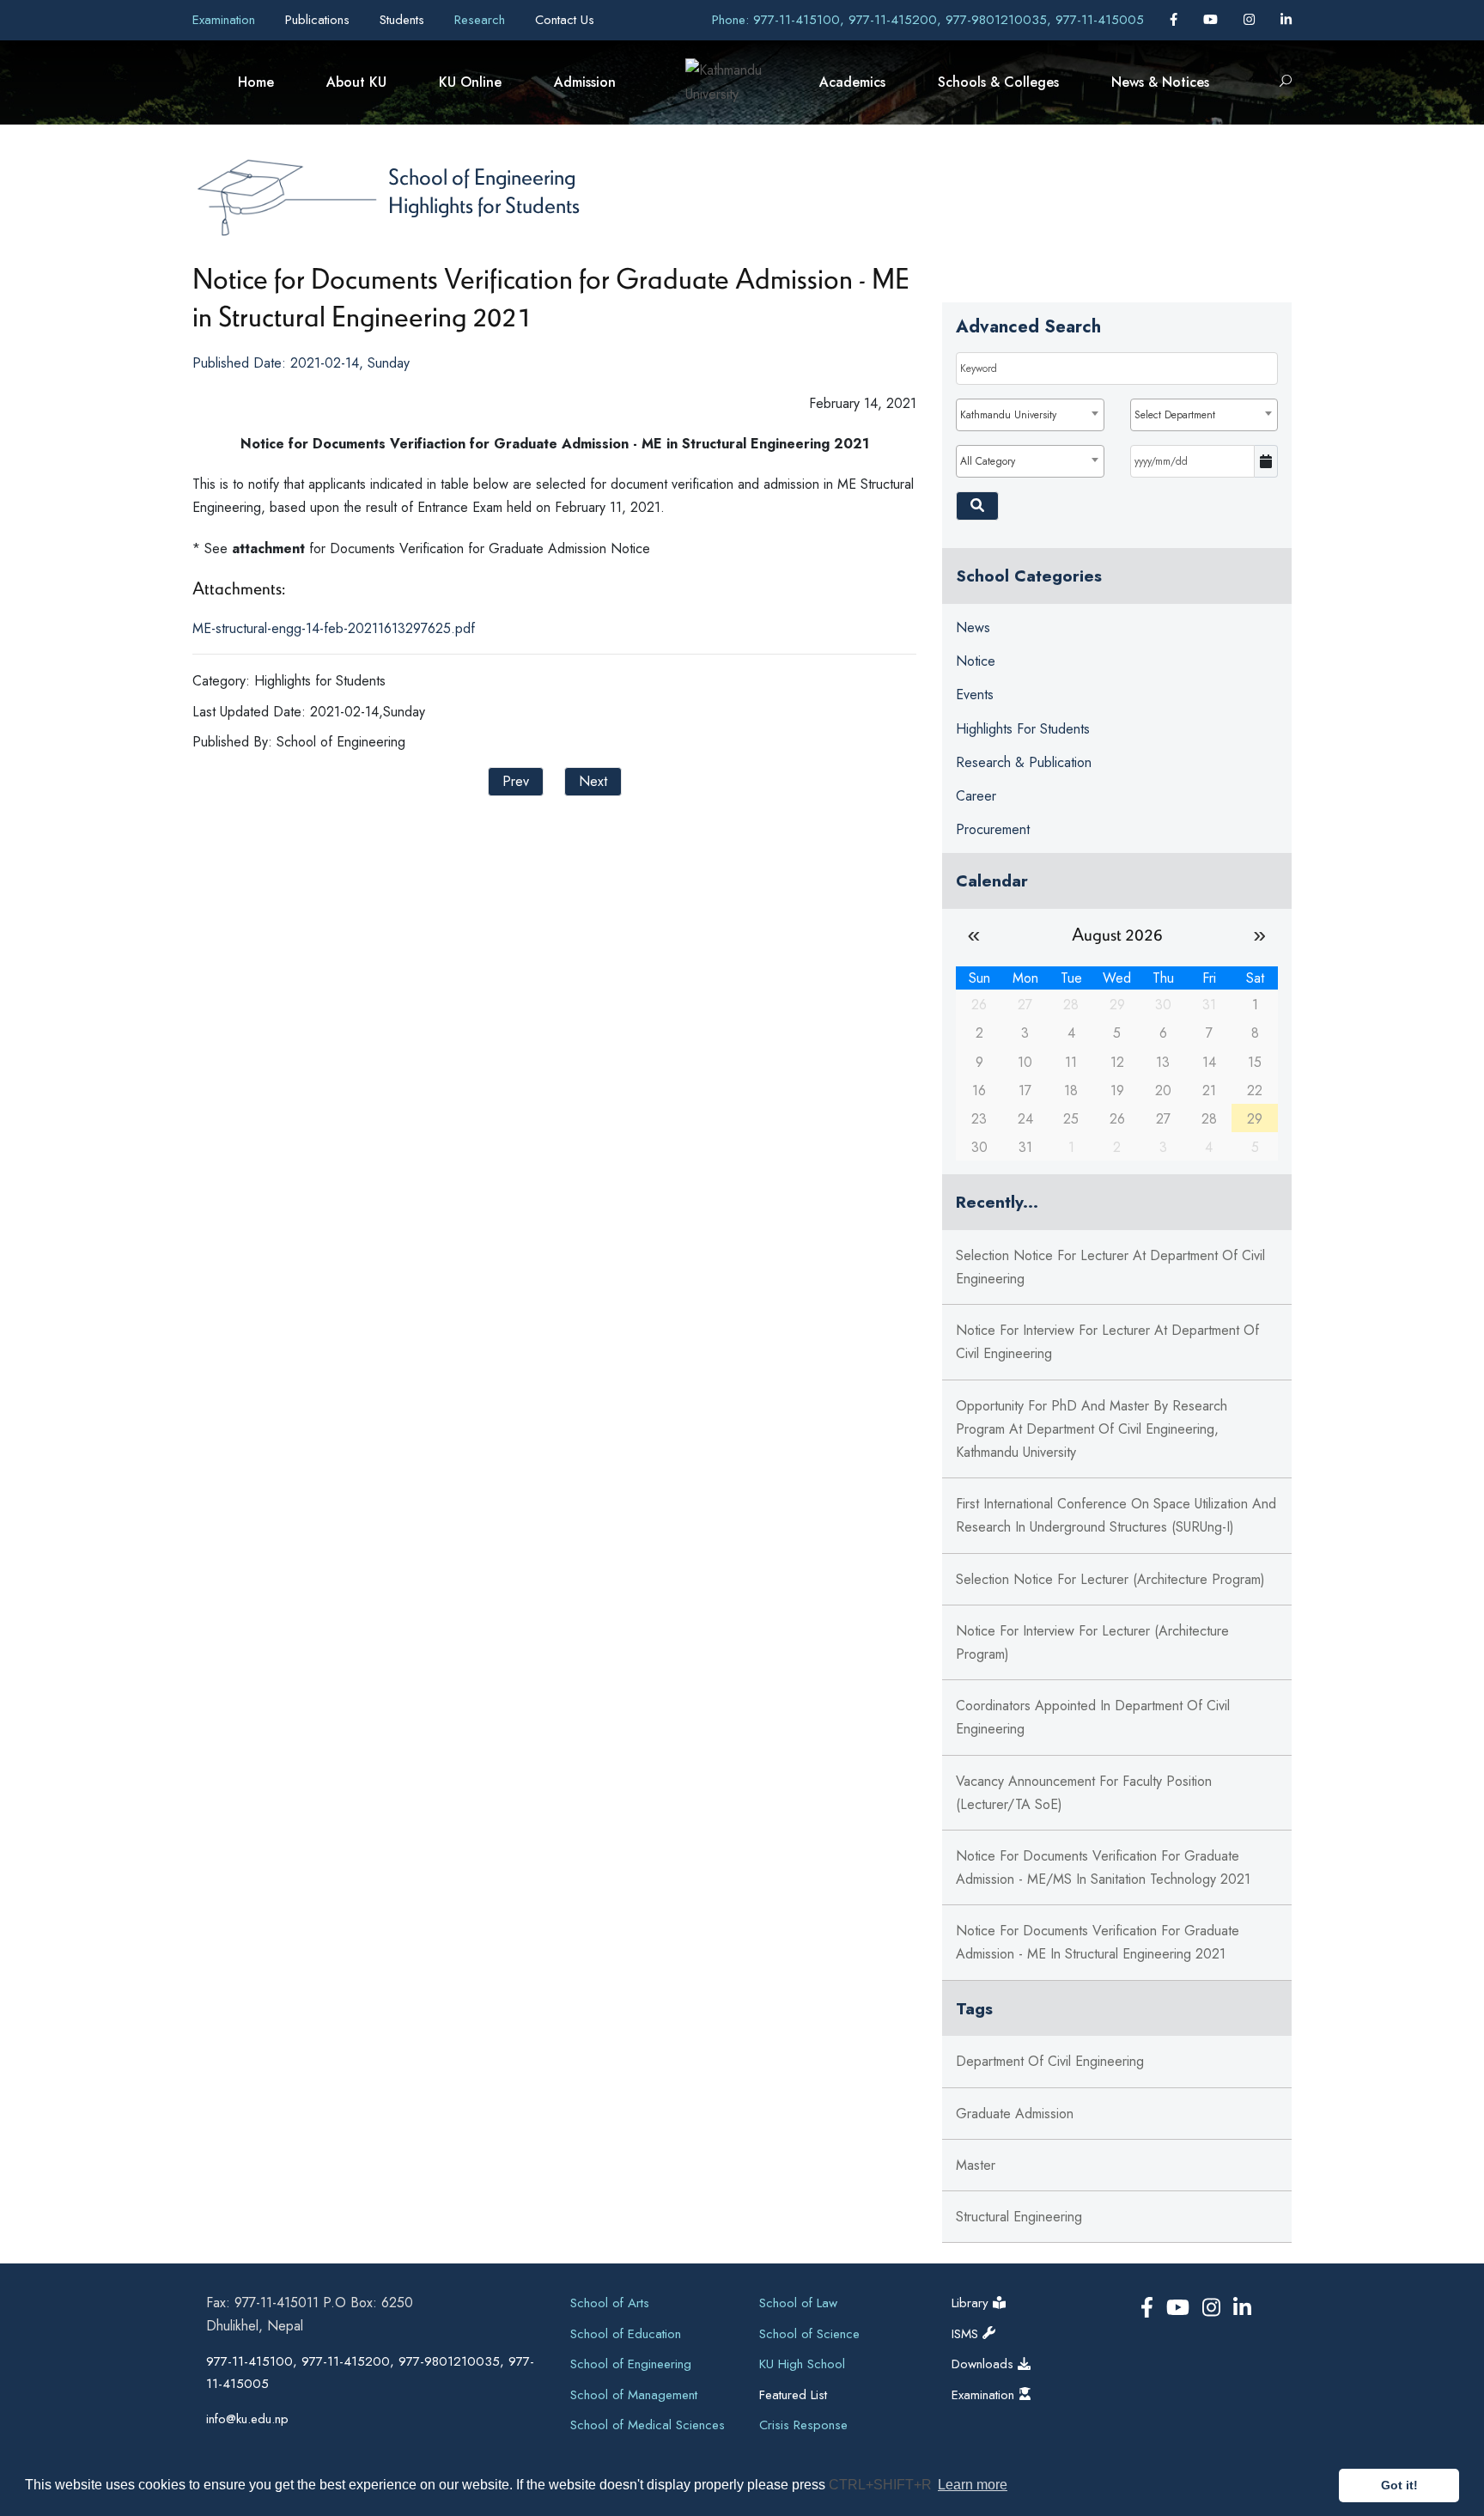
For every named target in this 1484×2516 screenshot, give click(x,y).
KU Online (470, 82)
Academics (852, 82)
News (973, 627)
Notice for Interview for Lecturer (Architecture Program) (1092, 1642)
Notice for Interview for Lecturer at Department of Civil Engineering (1107, 1342)
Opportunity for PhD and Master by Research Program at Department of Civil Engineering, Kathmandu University (1092, 1429)
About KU (356, 82)
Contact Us (565, 20)
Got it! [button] (1399, 2485)
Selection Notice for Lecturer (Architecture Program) (1110, 1579)
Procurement (993, 829)
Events (975, 694)
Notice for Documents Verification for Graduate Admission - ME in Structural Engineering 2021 (1098, 1942)
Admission (585, 82)
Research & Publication (1024, 762)
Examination (226, 20)
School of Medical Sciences (648, 2425)
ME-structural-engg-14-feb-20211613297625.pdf (334, 628)
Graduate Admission (1015, 2114)
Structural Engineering (1019, 2217)
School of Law (798, 2303)
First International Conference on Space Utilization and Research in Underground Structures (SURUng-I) (1116, 1515)
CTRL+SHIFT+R (882, 2485)
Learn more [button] (973, 2485)
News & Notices (1160, 82)
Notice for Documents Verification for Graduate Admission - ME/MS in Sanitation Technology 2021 (1103, 1867)
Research (482, 20)
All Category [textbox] (988, 461)
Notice (976, 661)
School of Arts (610, 2303)
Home (256, 82)
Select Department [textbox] (1175, 415)
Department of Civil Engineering (1050, 2061)
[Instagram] (1251, 20)
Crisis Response (803, 2425)
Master (976, 2165)
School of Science (809, 2334)
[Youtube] (1213, 20)
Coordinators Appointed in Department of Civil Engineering (1093, 1717)
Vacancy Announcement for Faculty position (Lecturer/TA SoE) (1084, 1793)
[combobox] (1030, 415)
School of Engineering (482, 176)
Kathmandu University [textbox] (1008, 415)
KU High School (802, 2364)
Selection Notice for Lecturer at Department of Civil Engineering (1110, 1267)
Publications (319, 20)
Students (404, 20)
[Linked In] (1286, 20)
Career (976, 796)
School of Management (634, 2395)
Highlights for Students (484, 204)
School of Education (626, 2334)
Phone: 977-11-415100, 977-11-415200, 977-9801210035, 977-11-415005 (928, 20)
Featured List (793, 2395)
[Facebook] (1176, 20)
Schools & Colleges (998, 82)
